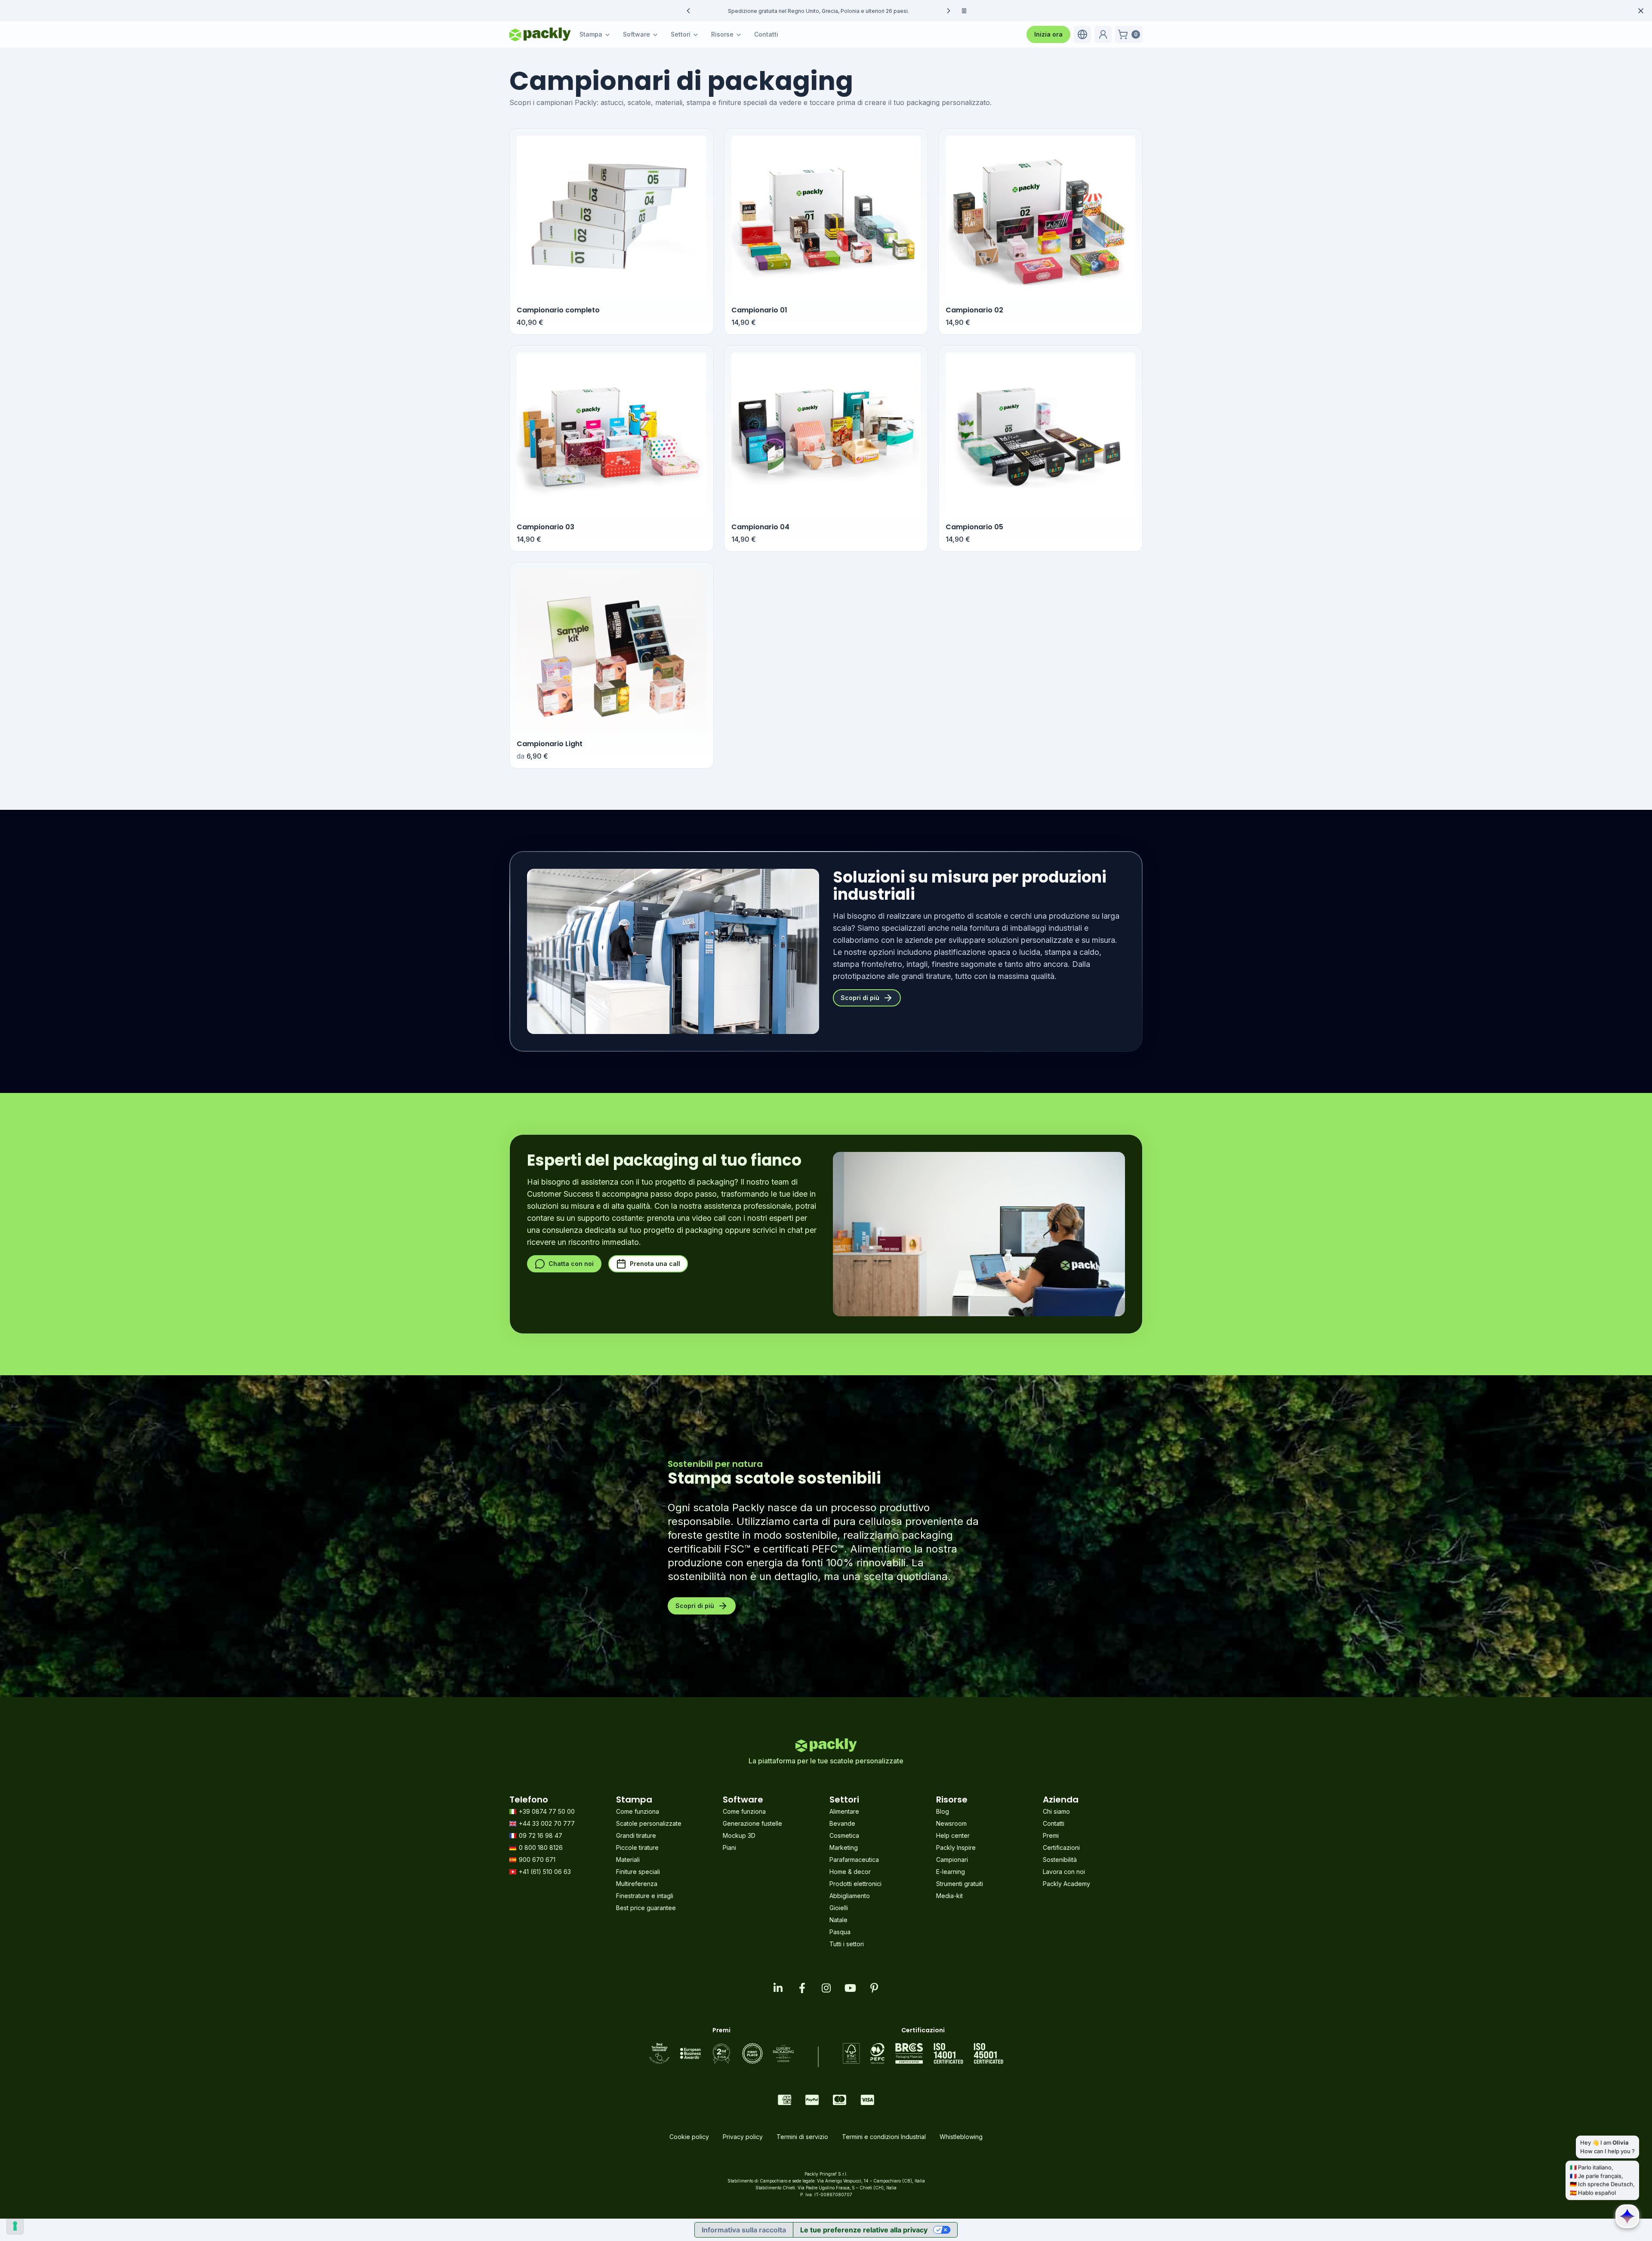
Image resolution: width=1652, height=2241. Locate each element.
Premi (1051, 1835)
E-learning (951, 1872)
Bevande (842, 1823)
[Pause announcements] (964, 11)
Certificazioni (1061, 1847)
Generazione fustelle (752, 1823)
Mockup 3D (739, 1835)
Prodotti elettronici (855, 1884)
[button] (1082, 34)
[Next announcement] (949, 11)
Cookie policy (689, 2137)
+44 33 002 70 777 (547, 1823)
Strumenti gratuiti (960, 1884)
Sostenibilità (1060, 1860)
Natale (838, 1920)
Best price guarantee (646, 1908)
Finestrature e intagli (645, 1896)
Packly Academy (1066, 1884)
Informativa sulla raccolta (744, 2230)
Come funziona (638, 1811)
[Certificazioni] (923, 2053)
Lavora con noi (1064, 1872)
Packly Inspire (956, 1847)
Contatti (766, 34)
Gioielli (839, 1908)
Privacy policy (743, 2137)
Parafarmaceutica (854, 1860)
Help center (953, 1835)
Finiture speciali (638, 1872)
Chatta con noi (571, 1264)
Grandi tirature (636, 1835)
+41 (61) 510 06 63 (545, 1872)
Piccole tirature (637, 1847)
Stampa (591, 34)
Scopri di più (860, 998)
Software (636, 34)
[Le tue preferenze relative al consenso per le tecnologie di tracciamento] (15, 2226)
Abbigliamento (850, 1896)
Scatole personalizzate (649, 1823)
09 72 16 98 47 (541, 1835)
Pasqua (840, 1932)
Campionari (952, 1860)
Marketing (844, 1847)
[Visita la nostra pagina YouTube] (850, 1988)
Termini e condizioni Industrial (884, 2137)
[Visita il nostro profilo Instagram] (826, 1988)
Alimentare (844, 1811)
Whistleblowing (961, 2137)
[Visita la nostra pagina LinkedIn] (778, 1988)
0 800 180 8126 (541, 1847)
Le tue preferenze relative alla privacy (864, 2230)
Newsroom (951, 1823)
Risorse (722, 34)
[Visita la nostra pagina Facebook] (802, 1988)
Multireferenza (637, 1884)
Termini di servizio (802, 2137)
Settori (681, 34)
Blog (943, 1811)
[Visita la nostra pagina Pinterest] (874, 1988)
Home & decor (850, 1872)
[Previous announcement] (688, 11)
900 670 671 (537, 1860)
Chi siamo (1056, 1811)
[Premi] (721, 2053)
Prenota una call (655, 1264)
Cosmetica (844, 1835)
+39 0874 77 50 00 (547, 1811)
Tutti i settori (847, 1944)
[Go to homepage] (540, 34)
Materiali (628, 1860)
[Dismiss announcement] (1641, 11)
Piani (729, 1847)
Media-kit (949, 1896)
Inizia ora (1048, 34)
